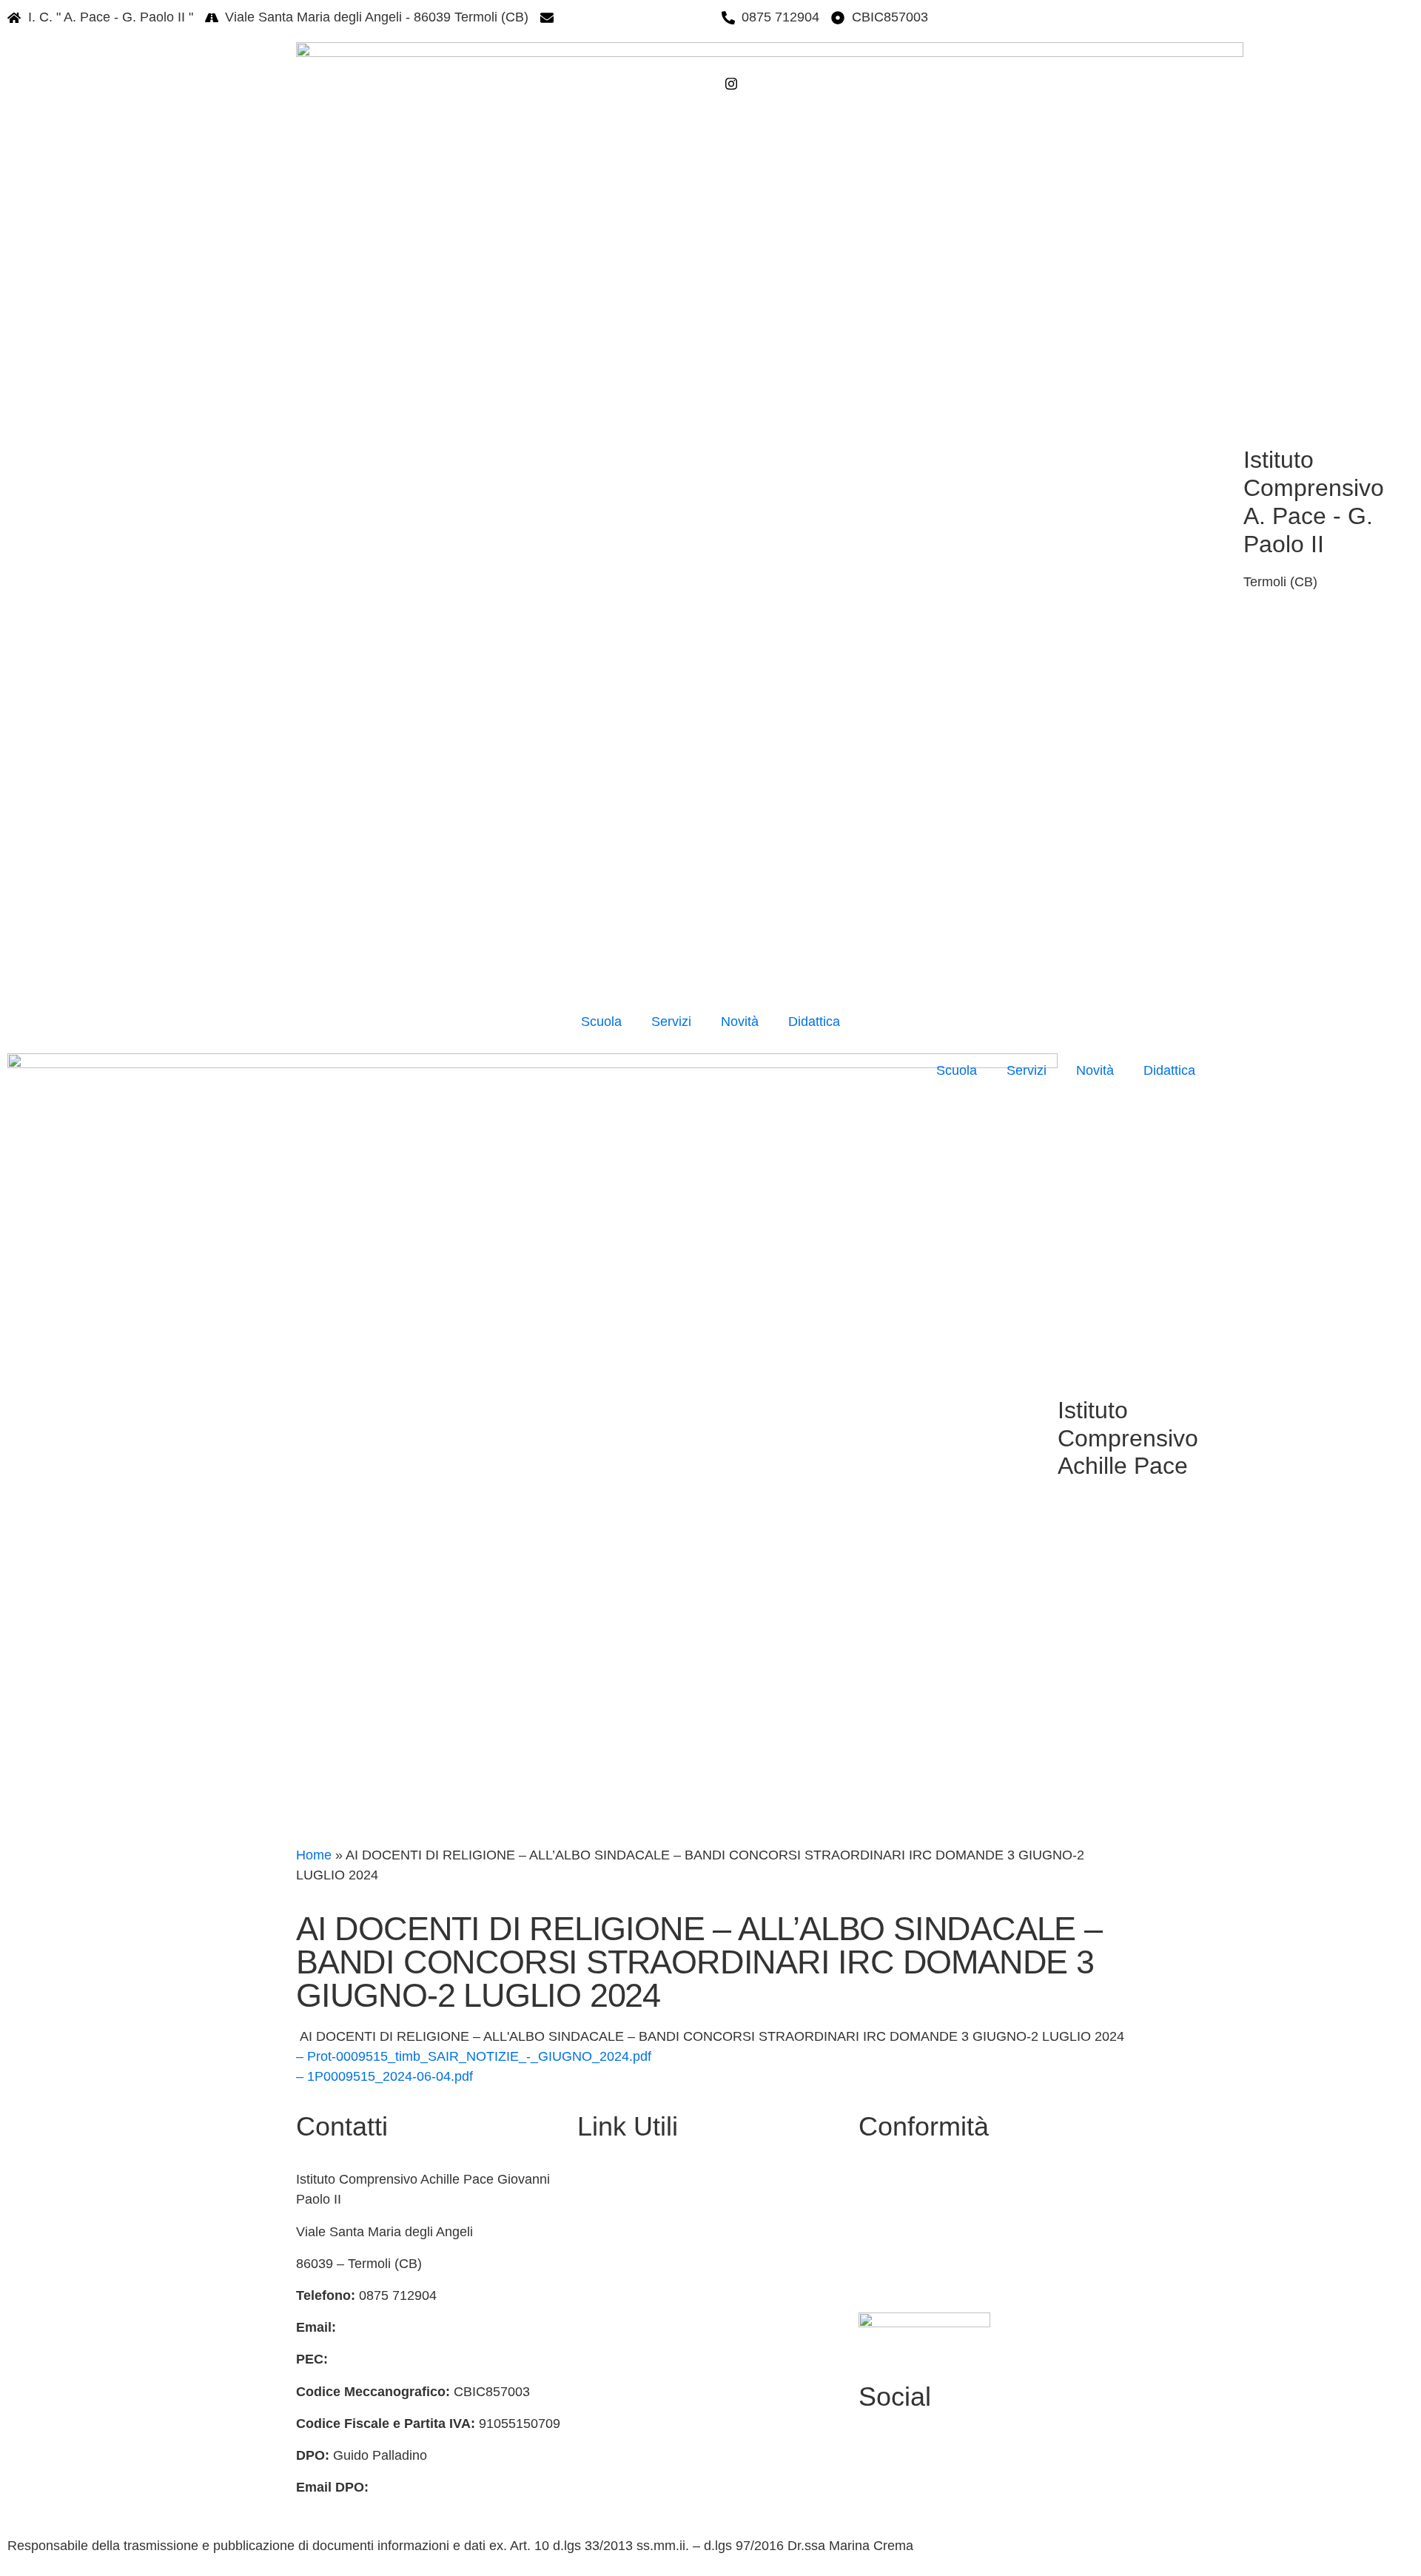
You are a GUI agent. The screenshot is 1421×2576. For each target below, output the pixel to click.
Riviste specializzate (637, 2435)
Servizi (671, 1022)
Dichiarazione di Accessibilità (951, 2219)
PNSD (596, 2467)
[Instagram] (820, 83)
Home (314, 1855)
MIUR (594, 2212)
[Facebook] (820, 61)
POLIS (597, 2339)
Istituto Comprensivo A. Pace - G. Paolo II (1314, 502)
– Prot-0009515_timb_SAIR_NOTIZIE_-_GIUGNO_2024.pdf (474, 2056)
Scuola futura (617, 2499)
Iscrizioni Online (624, 2244)
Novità (740, 1022)
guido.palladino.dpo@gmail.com (467, 2487)
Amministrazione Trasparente (664, 2179)
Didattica (814, 1022)
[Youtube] (992, 2469)
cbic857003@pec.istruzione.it (419, 2359)
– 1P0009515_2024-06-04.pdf (384, 2076)
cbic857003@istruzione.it (635, 17)
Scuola (601, 1022)
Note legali (897, 2251)
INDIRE (600, 2372)
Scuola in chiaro (625, 2307)
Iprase (596, 2404)
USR (591, 2275)
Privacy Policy (907, 2187)
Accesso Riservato (921, 2283)
